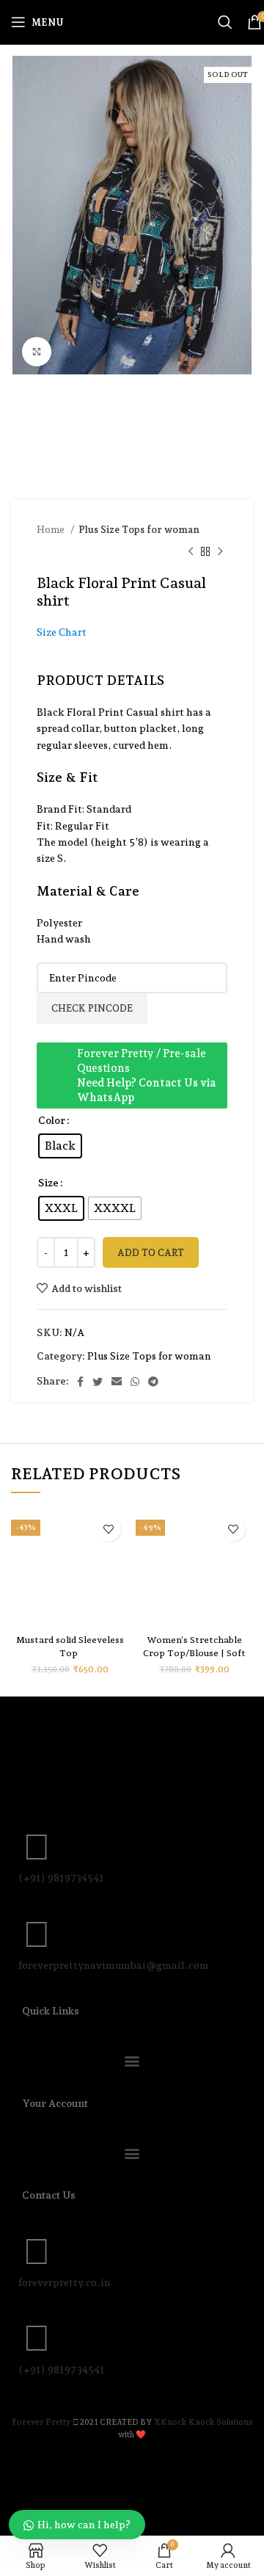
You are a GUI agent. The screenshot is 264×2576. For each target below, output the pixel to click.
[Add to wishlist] (108, 1529)
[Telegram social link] (153, 1382)
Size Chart (62, 632)
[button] (132, 2061)
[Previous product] (191, 552)
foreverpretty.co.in (65, 2282)
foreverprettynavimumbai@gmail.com (114, 1965)
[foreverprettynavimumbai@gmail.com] (37, 1934)
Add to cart (151, 1253)
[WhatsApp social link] (135, 1382)
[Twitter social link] (98, 1382)
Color (52, 1120)
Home (52, 529)
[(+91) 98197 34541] (37, 2338)
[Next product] (220, 552)
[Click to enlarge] (37, 352)
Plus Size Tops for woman (139, 529)
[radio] (60, 1146)
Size (48, 1183)
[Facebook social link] (80, 1382)
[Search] (225, 22)
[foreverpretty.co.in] (37, 2252)
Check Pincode (92, 1008)
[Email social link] (117, 1382)
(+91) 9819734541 (61, 1878)
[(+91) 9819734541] (37, 1847)
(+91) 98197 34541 (62, 2370)
